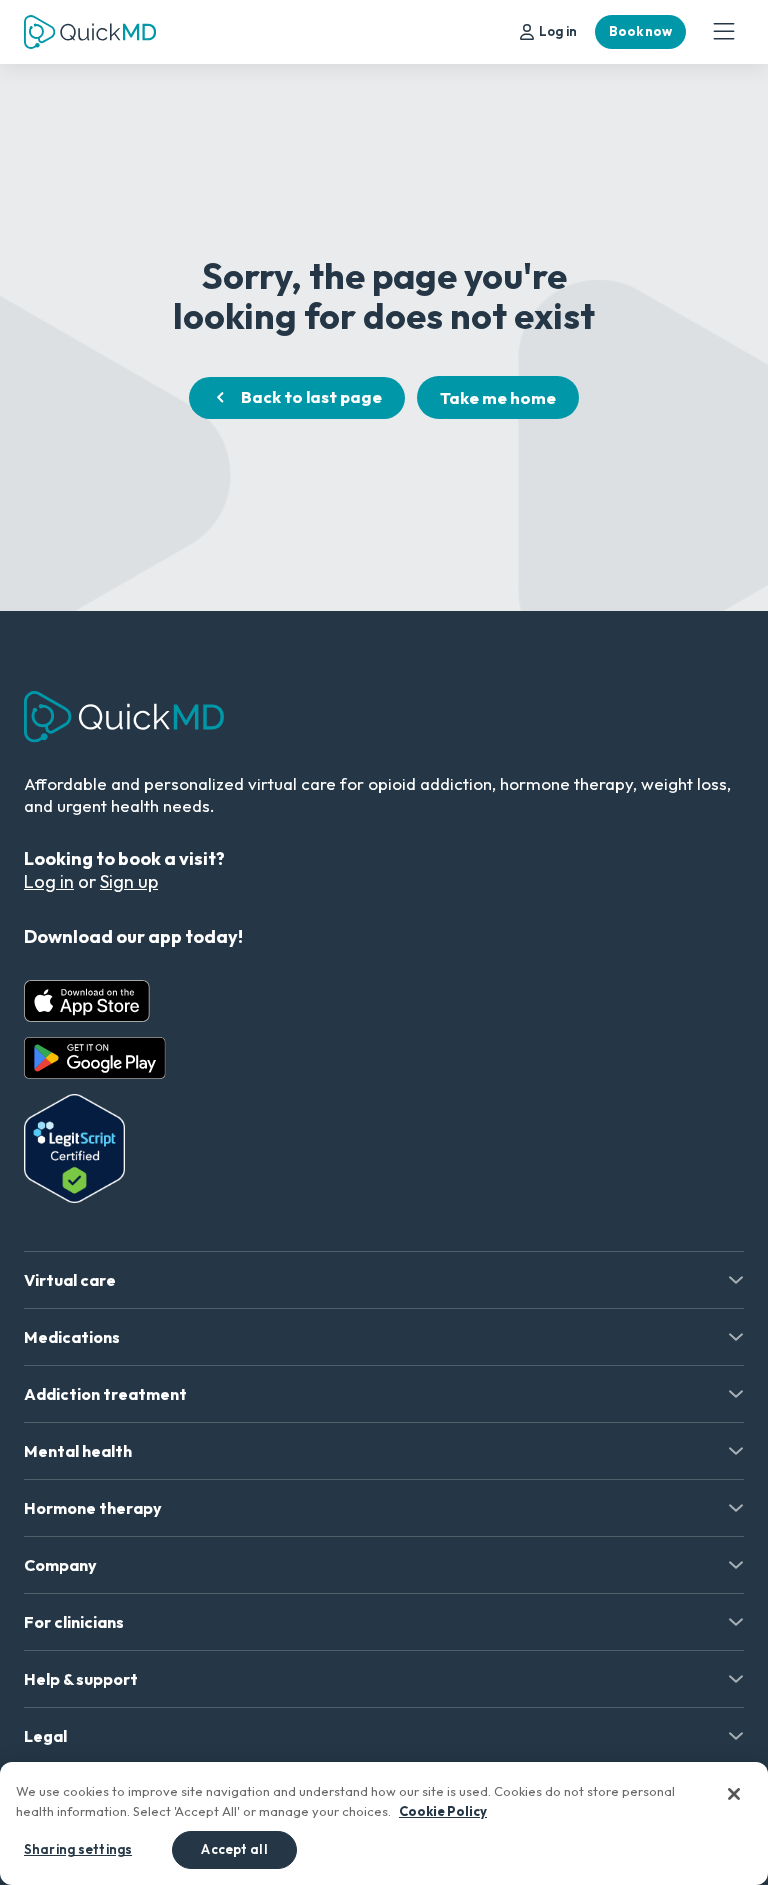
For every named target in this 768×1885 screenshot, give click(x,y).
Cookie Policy (443, 1811)
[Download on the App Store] (87, 1001)
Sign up (129, 881)
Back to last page (311, 396)
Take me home (498, 397)
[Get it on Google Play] (95, 1058)
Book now (640, 31)
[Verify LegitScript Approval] (74, 1148)
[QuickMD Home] (90, 32)
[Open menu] (724, 32)
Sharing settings (78, 1849)
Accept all (234, 1849)
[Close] (734, 1794)
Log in (558, 31)
